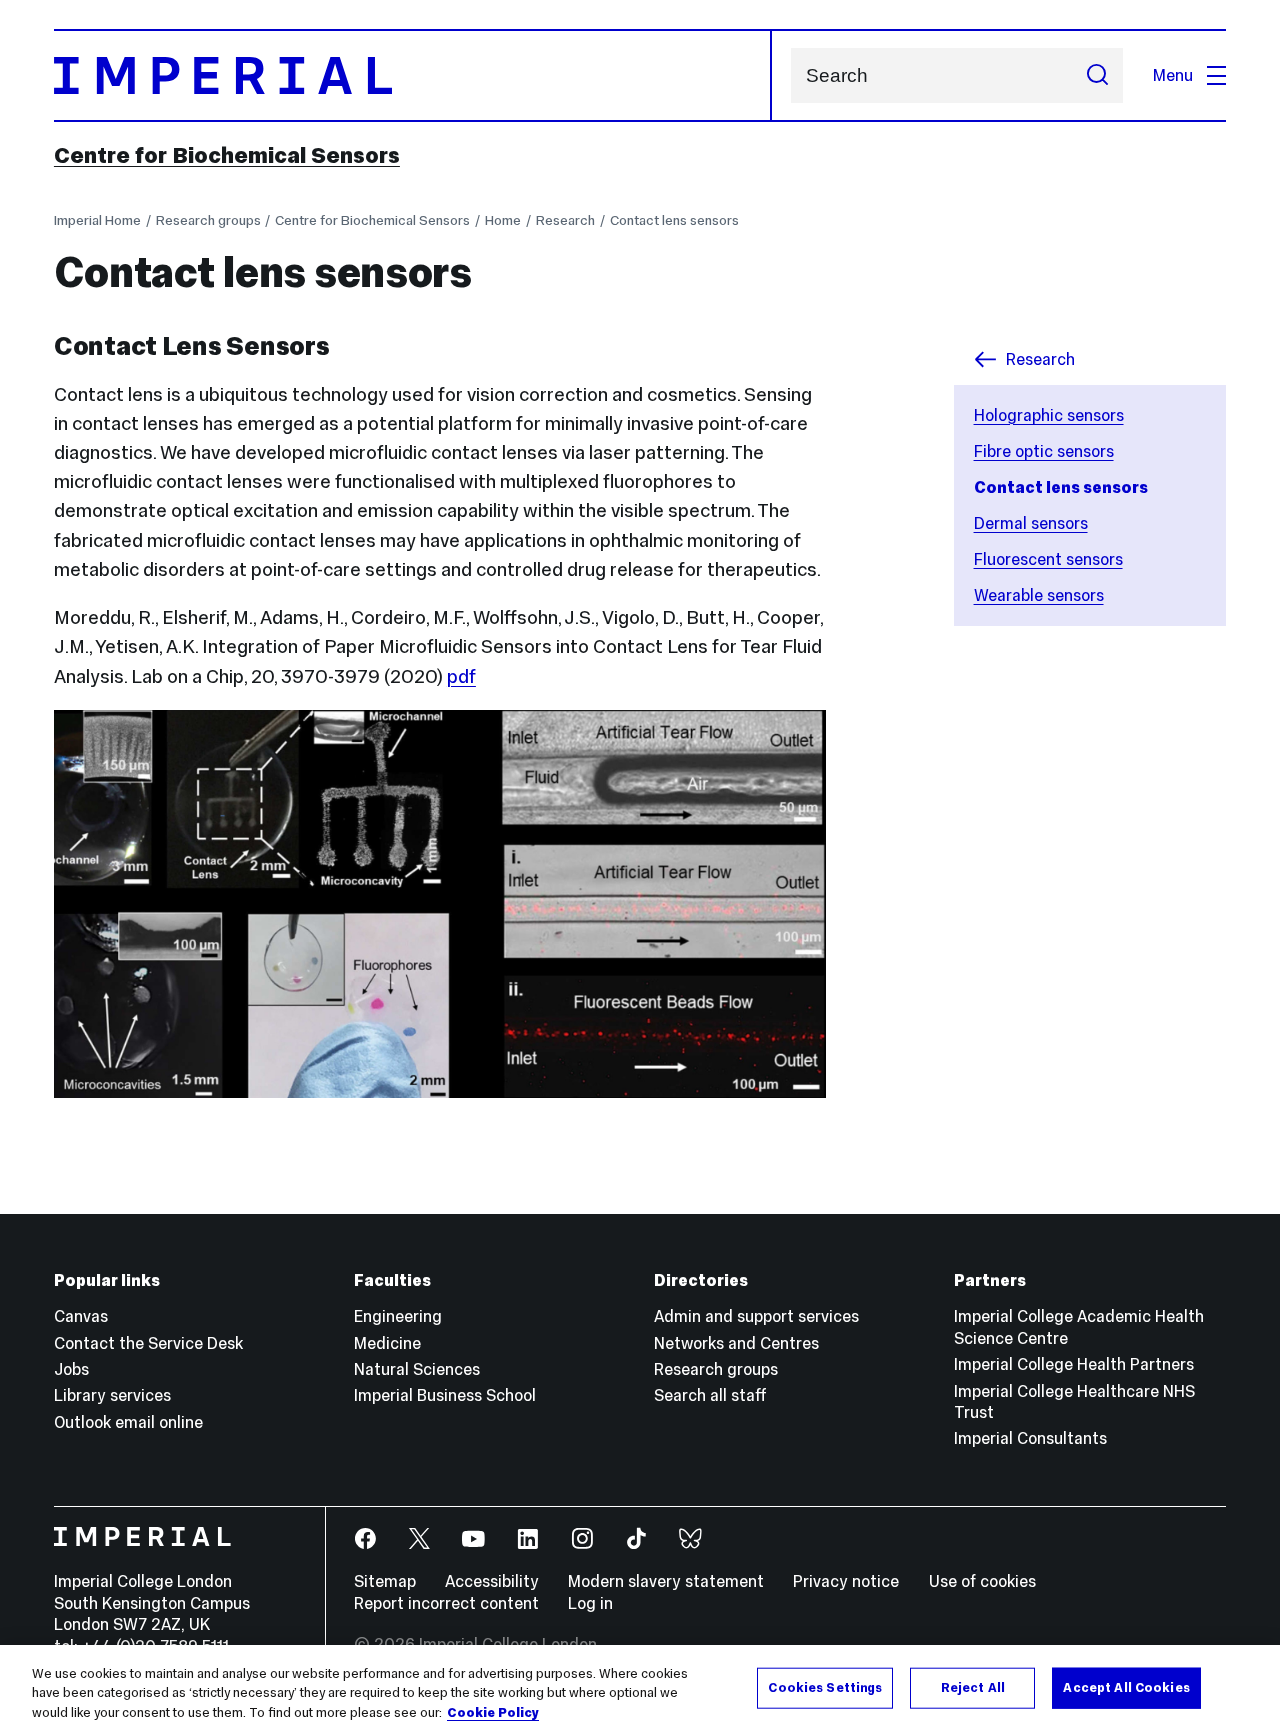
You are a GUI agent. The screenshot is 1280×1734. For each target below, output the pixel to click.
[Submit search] (1097, 75)
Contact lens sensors (674, 220)
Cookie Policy (493, 1713)
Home (503, 220)
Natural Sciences (417, 1369)
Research (565, 220)
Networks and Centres (736, 1343)
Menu (1173, 75)
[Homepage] (413, 75)
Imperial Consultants (1030, 1438)
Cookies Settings (825, 1687)
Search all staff (710, 1395)
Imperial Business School (445, 1395)
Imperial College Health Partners (1074, 1364)
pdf (461, 676)
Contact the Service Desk (148, 1343)
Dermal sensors (1031, 523)
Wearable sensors (1039, 595)
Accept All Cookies (1126, 1687)
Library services (112, 1395)
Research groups (208, 220)
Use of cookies (982, 1581)
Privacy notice (846, 1581)
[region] (640, 1689)
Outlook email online (128, 1422)
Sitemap (385, 1581)
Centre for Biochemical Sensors (227, 155)
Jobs (71, 1369)
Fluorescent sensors (1048, 559)
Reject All (973, 1687)
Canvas (81, 1316)
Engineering (398, 1316)
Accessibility (492, 1581)
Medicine (387, 1343)
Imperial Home (97, 220)
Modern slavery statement (666, 1581)
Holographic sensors (1049, 415)
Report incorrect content (446, 1603)
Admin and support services (756, 1316)
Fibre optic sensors (1044, 451)
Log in (590, 1603)
